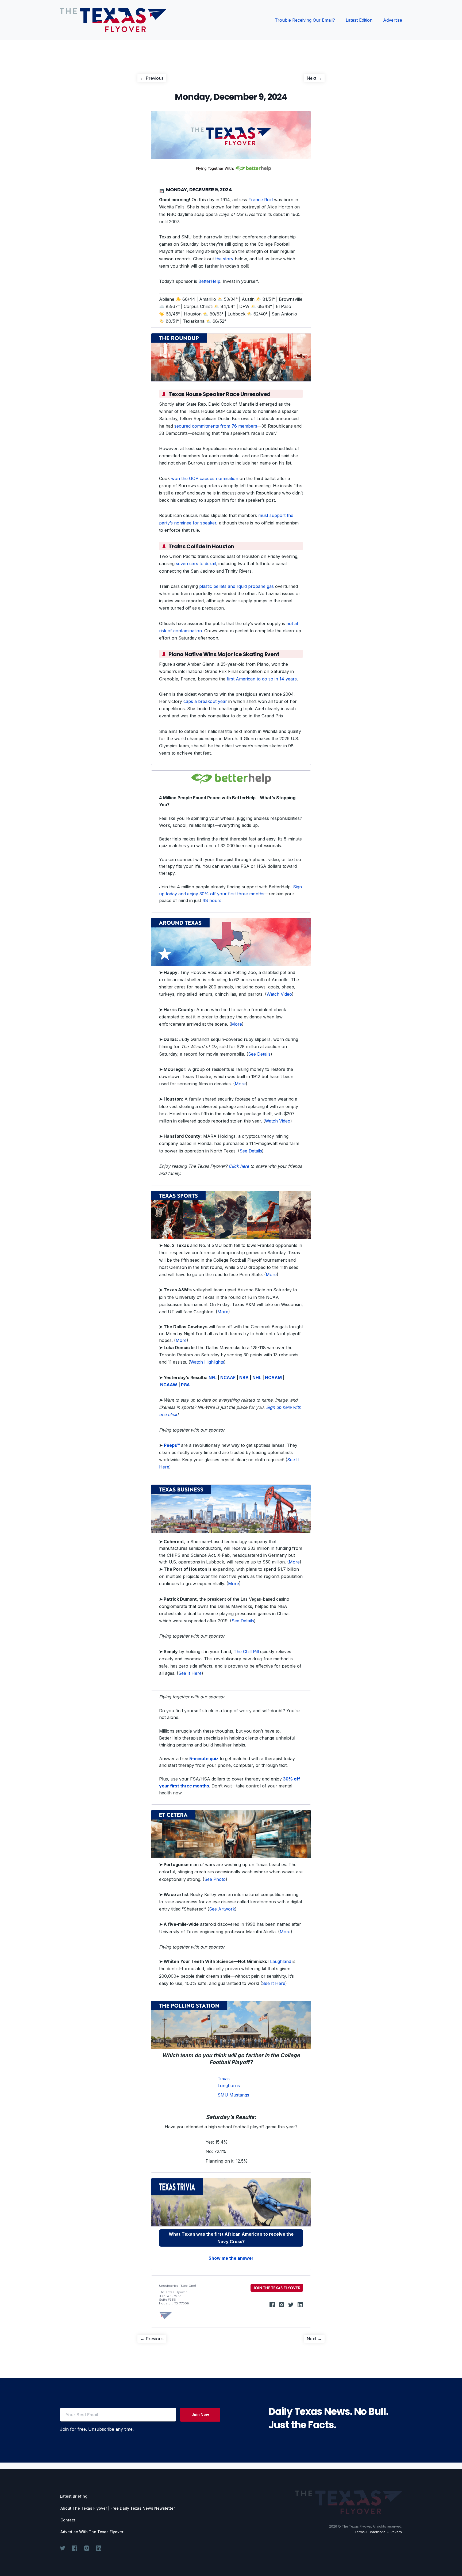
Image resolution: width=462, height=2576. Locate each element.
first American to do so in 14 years (262, 679)
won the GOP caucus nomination (205, 478)
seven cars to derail (196, 564)
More (236, 1024)
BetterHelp (209, 281)
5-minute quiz (203, 1759)
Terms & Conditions (370, 2532)
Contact (68, 2520)
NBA (244, 1378)
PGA (185, 1385)
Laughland (281, 1961)
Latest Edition (359, 20)
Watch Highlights (207, 1362)
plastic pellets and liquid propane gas (236, 586)
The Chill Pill (246, 1652)
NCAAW (169, 1385)
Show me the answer (231, 2258)
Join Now (200, 2415)
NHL (257, 1378)
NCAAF (228, 1378)
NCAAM (273, 1378)
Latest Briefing (74, 2496)
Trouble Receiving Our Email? (305, 20)
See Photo (215, 1879)
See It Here (190, 1673)
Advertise (393, 20)
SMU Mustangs (233, 2095)
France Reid (261, 200)
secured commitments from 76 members (216, 426)
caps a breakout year (205, 701)
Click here (239, 1166)
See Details (259, 1054)
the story (224, 259)
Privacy (396, 2532)
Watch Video (279, 994)
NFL (213, 1378)
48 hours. (212, 900)
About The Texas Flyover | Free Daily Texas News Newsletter (118, 2508)
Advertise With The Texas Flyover (92, 2532)
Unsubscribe (169, 2286)
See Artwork (222, 1909)
